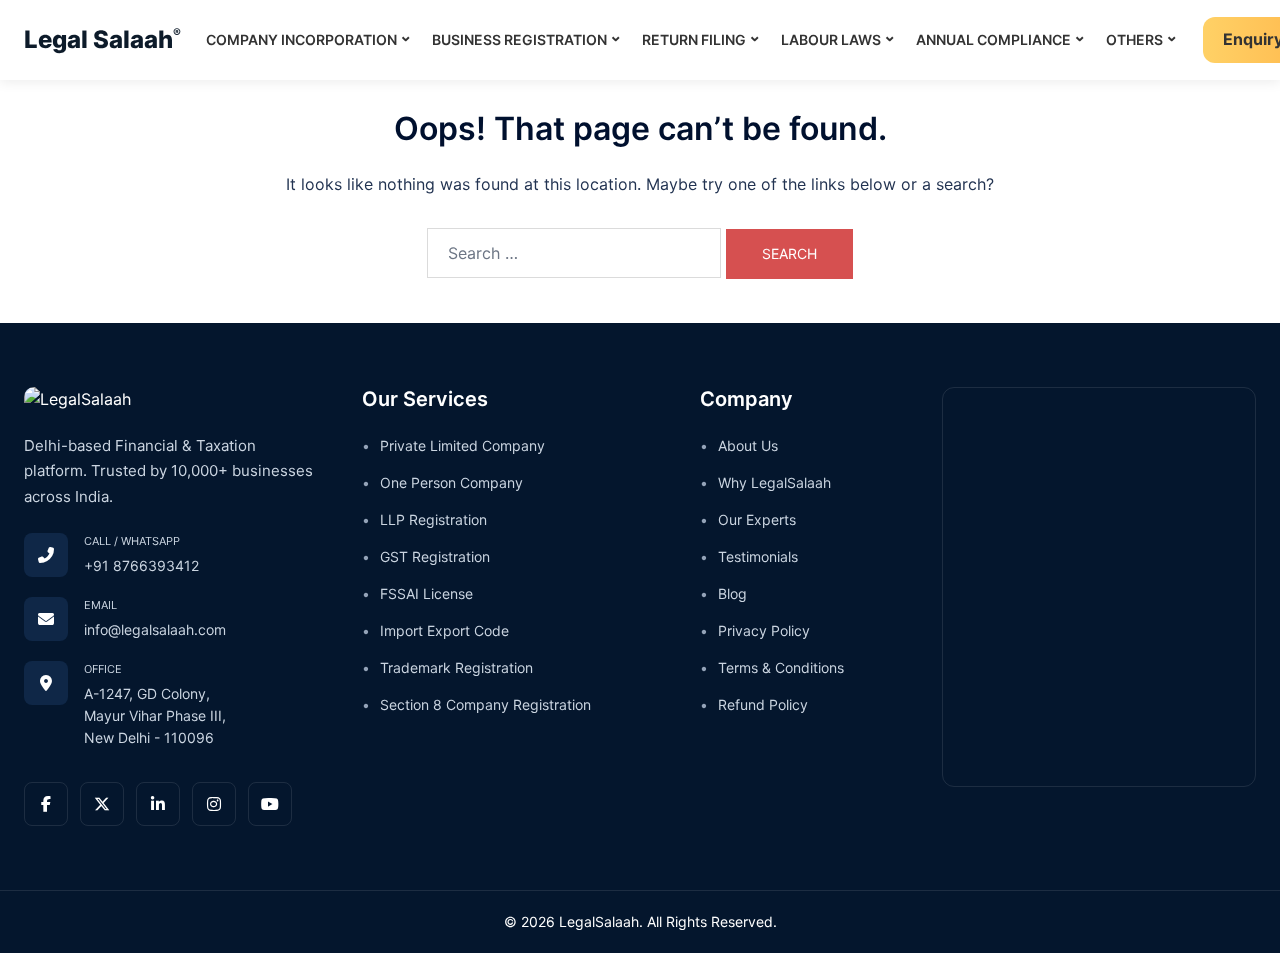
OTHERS (1142, 36)
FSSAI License (426, 593)
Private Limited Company (462, 445)
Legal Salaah (102, 39)
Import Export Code (444, 630)
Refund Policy (763, 704)
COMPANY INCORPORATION (309, 36)
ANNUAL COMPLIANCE (1001, 36)
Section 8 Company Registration (485, 704)
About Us (748, 445)
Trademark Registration (456, 667)
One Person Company (451, 482)
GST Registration (435, 556)
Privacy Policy (764, 630)
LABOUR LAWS (838, 36)
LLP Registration (433, 519)
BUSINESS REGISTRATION (527, 36)
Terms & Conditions (781, 667)
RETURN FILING (701, 36)
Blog (732, 593)
